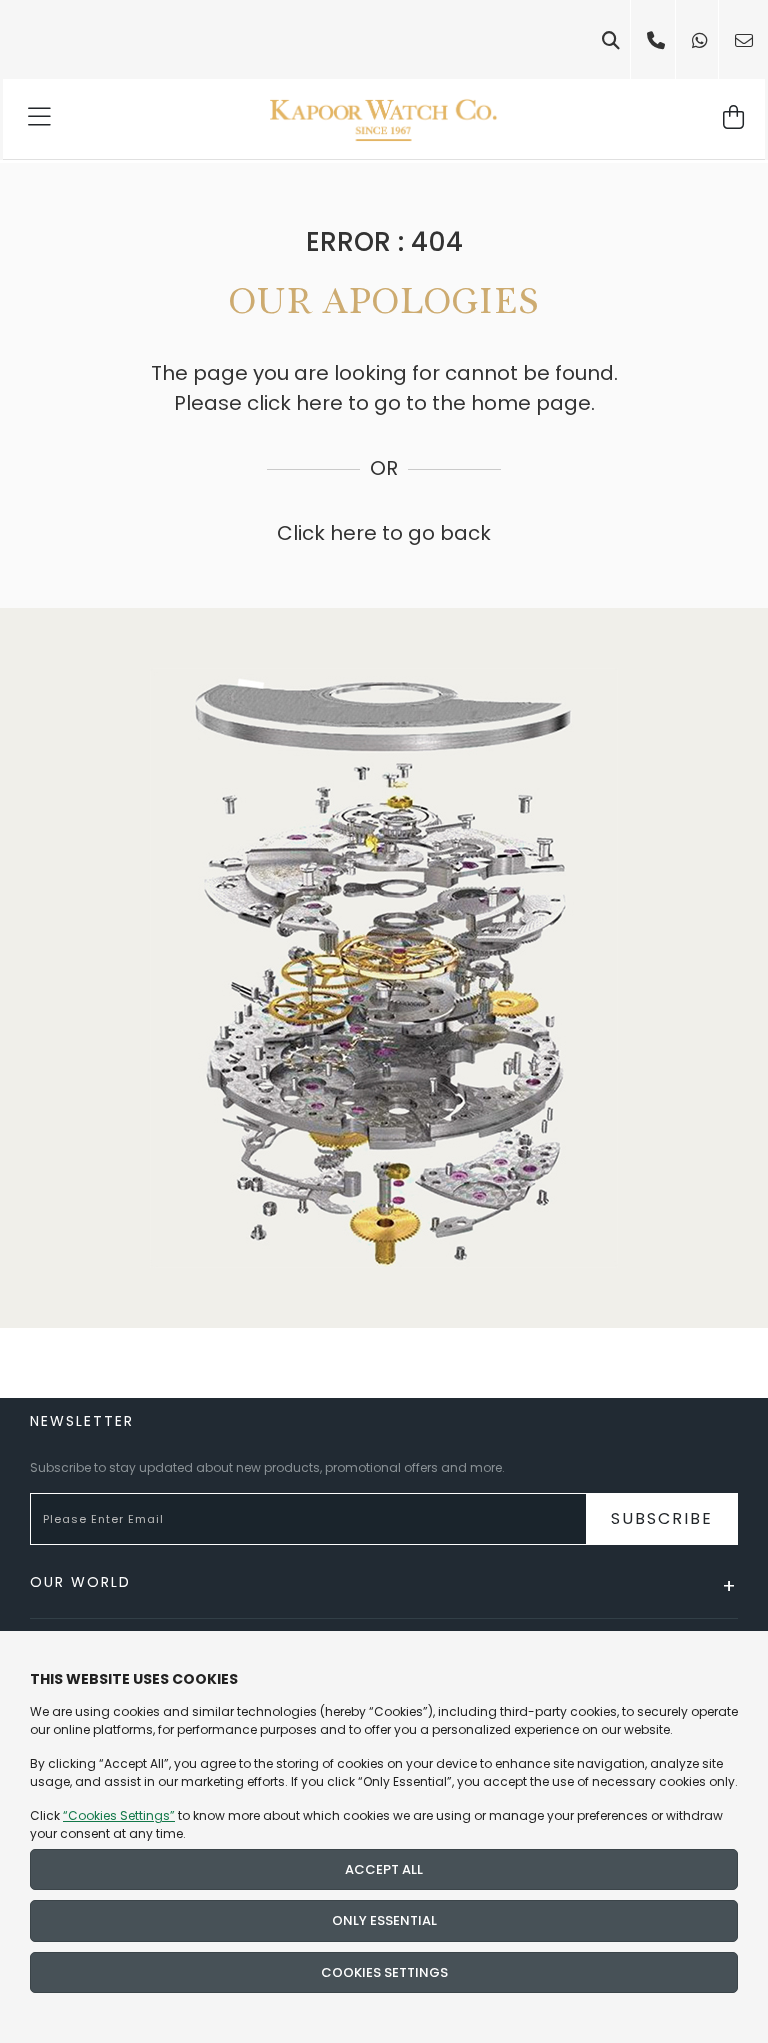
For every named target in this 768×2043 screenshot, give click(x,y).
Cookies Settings (384, 1972)
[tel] (656, 40)
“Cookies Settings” (119, 1815)
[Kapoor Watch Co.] (384, 119)
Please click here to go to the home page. (384, 403)
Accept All (384, 1869)
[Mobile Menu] (40, 119)
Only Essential (384, 1920)
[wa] (700, 40)
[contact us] (744, 40)
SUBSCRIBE (662, 1518)
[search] (611, 40)
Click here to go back (384, 533)
